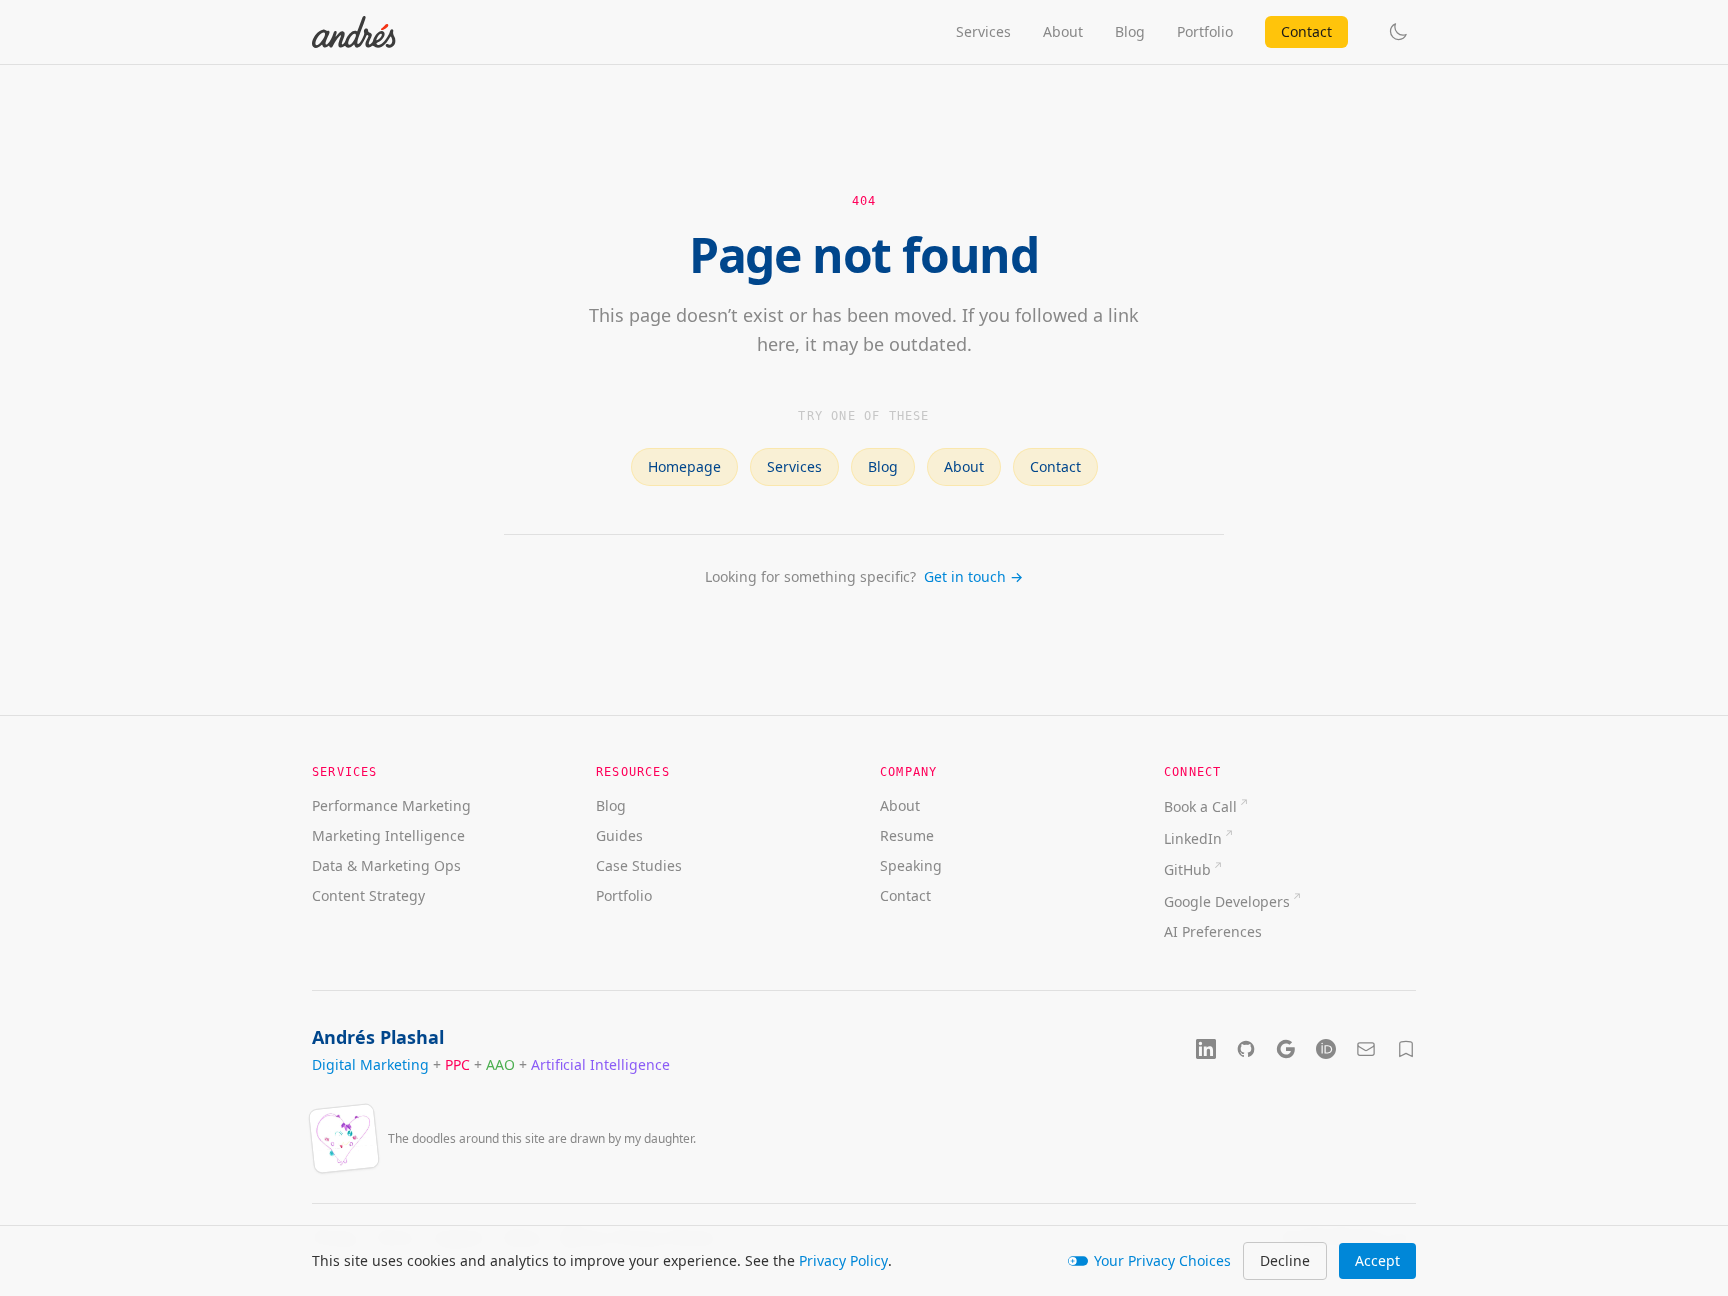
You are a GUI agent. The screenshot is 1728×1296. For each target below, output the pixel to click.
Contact (1306, 31)
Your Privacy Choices (1162, 1260)
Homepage (684, 466)
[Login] (1406, 1049)
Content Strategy (368, 895)
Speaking (911, 865)
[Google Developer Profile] (1286, 1049)
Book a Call (1200, 806)
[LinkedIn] (1206, 1049)
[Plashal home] (354, 32)
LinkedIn (1193, 838)
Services (983, 31)
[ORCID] (1326, 1049)
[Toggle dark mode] (1398, 32)
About (1063, 31)
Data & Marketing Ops (386, 865)
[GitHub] (1246, 1049)
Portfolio (1205, 31)
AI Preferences (1213, 931)
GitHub (1187, 869)
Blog (1130, 31)
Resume (907, 835)
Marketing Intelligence (388, 835)
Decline (1285, 1260)
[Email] (1366, 1049)
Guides (619, 835)
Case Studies (639, 865)
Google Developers (1227, 901)
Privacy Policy (843, 1260)
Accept (1377, 1260)
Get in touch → (973, 576)
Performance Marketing (391, 805)
